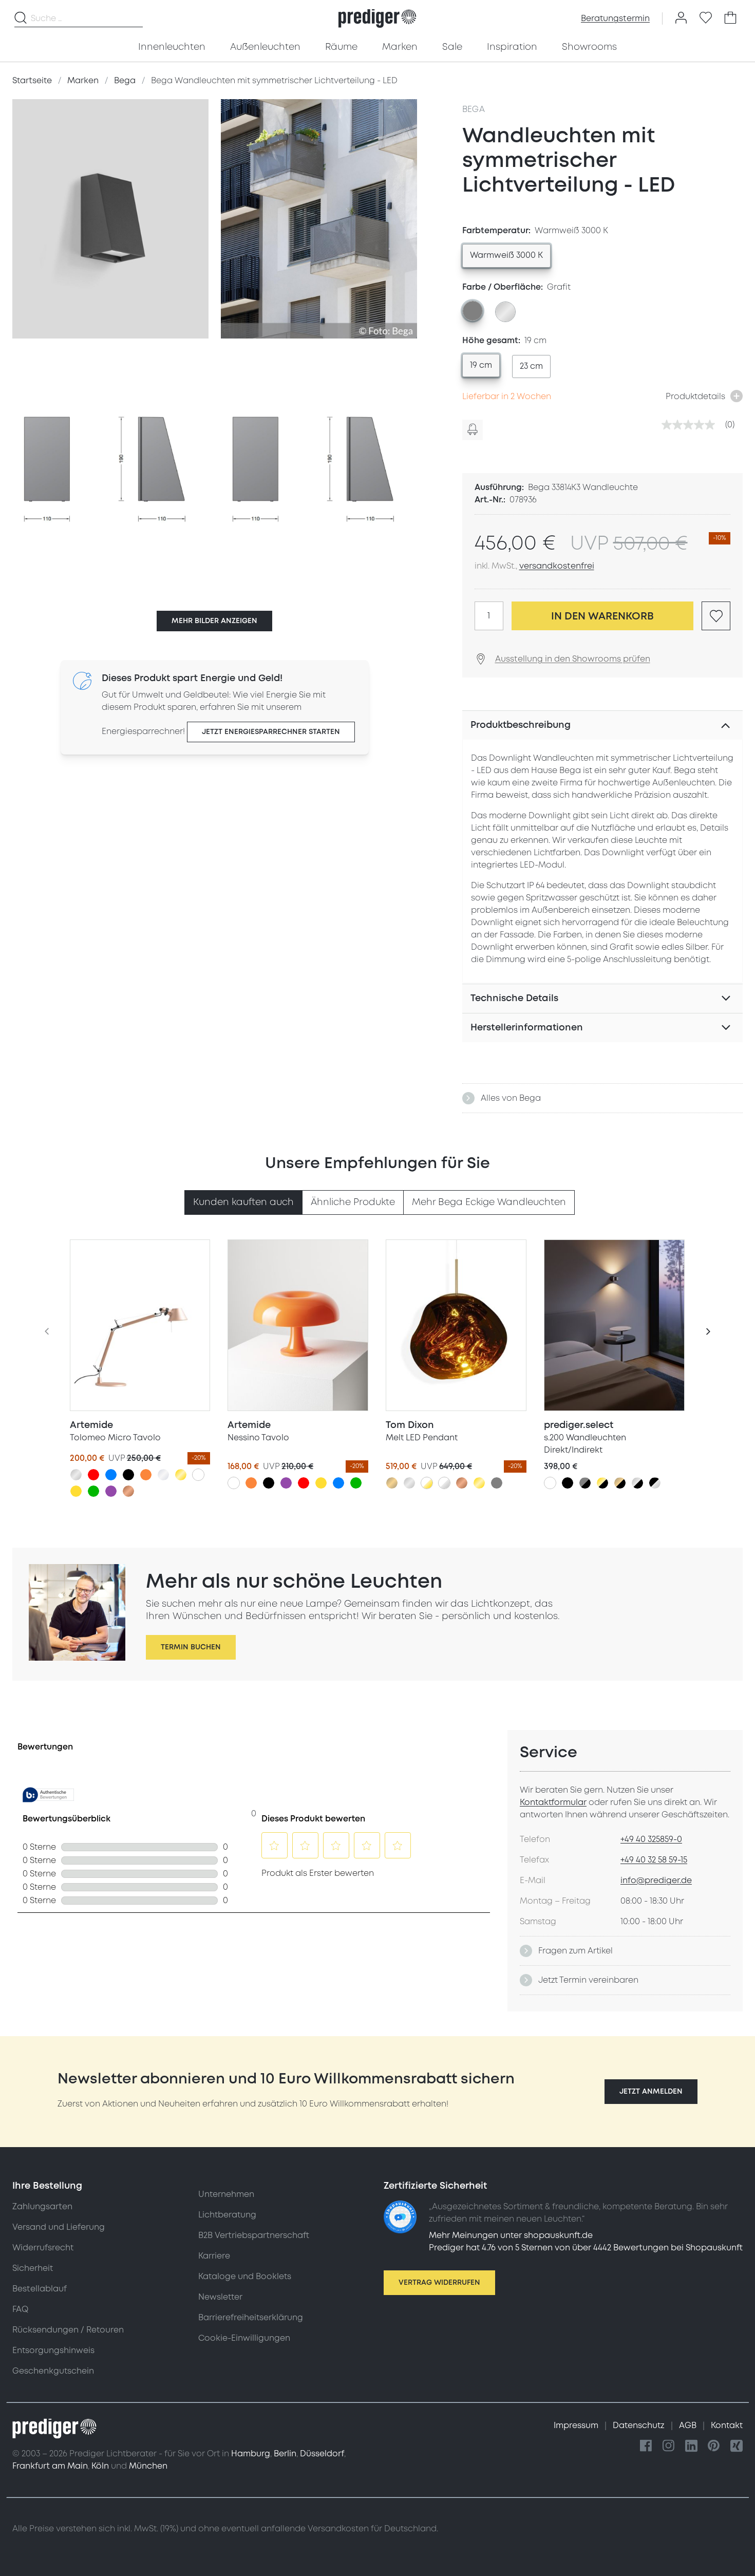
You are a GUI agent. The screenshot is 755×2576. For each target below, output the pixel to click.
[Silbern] (76, 1475)
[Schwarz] (128, 1475)
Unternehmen (226, 2194)
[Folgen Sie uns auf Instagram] (669, 2446)
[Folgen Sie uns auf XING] (737, 2446)
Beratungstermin (615, 18)
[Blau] (111, 1475)
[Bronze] (392, 1483)
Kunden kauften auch (243, 1202)
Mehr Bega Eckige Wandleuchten (489, 1202)
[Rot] (93, 1475)
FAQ (20, 2309)
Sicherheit (33, 2268)
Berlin (285, 2454)
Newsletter (220, 2297)
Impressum (577, 2425)
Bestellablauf (40, 2289)
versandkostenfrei (557, 566)
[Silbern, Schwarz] (637, 1483)
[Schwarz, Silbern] (655, 1483)
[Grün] (93, 1491)
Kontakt (727, 2425)
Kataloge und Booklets (245, 2277)
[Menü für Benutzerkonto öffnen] (681, 18)
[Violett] (111, 1491)
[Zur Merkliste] (706, 18)
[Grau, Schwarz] (585, 1483)
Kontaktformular (553, 1802)
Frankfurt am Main (50, 2466)
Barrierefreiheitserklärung (251, 2318)
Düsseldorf (322, 2454)
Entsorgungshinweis (53, 2351)
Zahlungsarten (42, 2207)
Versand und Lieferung (59, 2227)
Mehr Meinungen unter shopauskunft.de (511, 2235)
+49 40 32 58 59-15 (654, 1860)
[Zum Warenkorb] (730, 18)
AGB (689, 2425)
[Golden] (181, 1475)
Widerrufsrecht (43, 2248)
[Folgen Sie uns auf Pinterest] (714, 2446)
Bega (474, 109)
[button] (651, 2092)
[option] (506, 256)
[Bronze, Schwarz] (620, 1483)
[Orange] (146, 1475)
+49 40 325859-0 (651, 1839)
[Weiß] (198, 1475)
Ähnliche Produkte (353, 1202)
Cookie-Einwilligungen (244, 2338)
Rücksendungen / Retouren (68, 2330)
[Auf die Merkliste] (716, 616)
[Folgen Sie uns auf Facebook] (646, 2446)
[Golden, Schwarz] (602, 1483)
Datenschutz (640, 2425)
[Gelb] (76, 1491)
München (148, 2466)
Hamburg (251, 2454)
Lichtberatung (227, 2215)
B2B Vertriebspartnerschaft (254, 2235)
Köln (100, 2466)
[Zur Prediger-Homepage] (377, 18)
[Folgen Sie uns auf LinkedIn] (691, 2446)
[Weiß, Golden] (427, 1483)
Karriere (214, 2256)
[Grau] (497, 1483)
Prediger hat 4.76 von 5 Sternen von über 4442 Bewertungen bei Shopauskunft (586, 2248)
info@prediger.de (656, 1881)
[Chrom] (163, 1475)
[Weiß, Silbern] (444, 1483)
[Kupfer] (128, 1491)
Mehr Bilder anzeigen (214, 621)
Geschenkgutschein (53, 2371)
